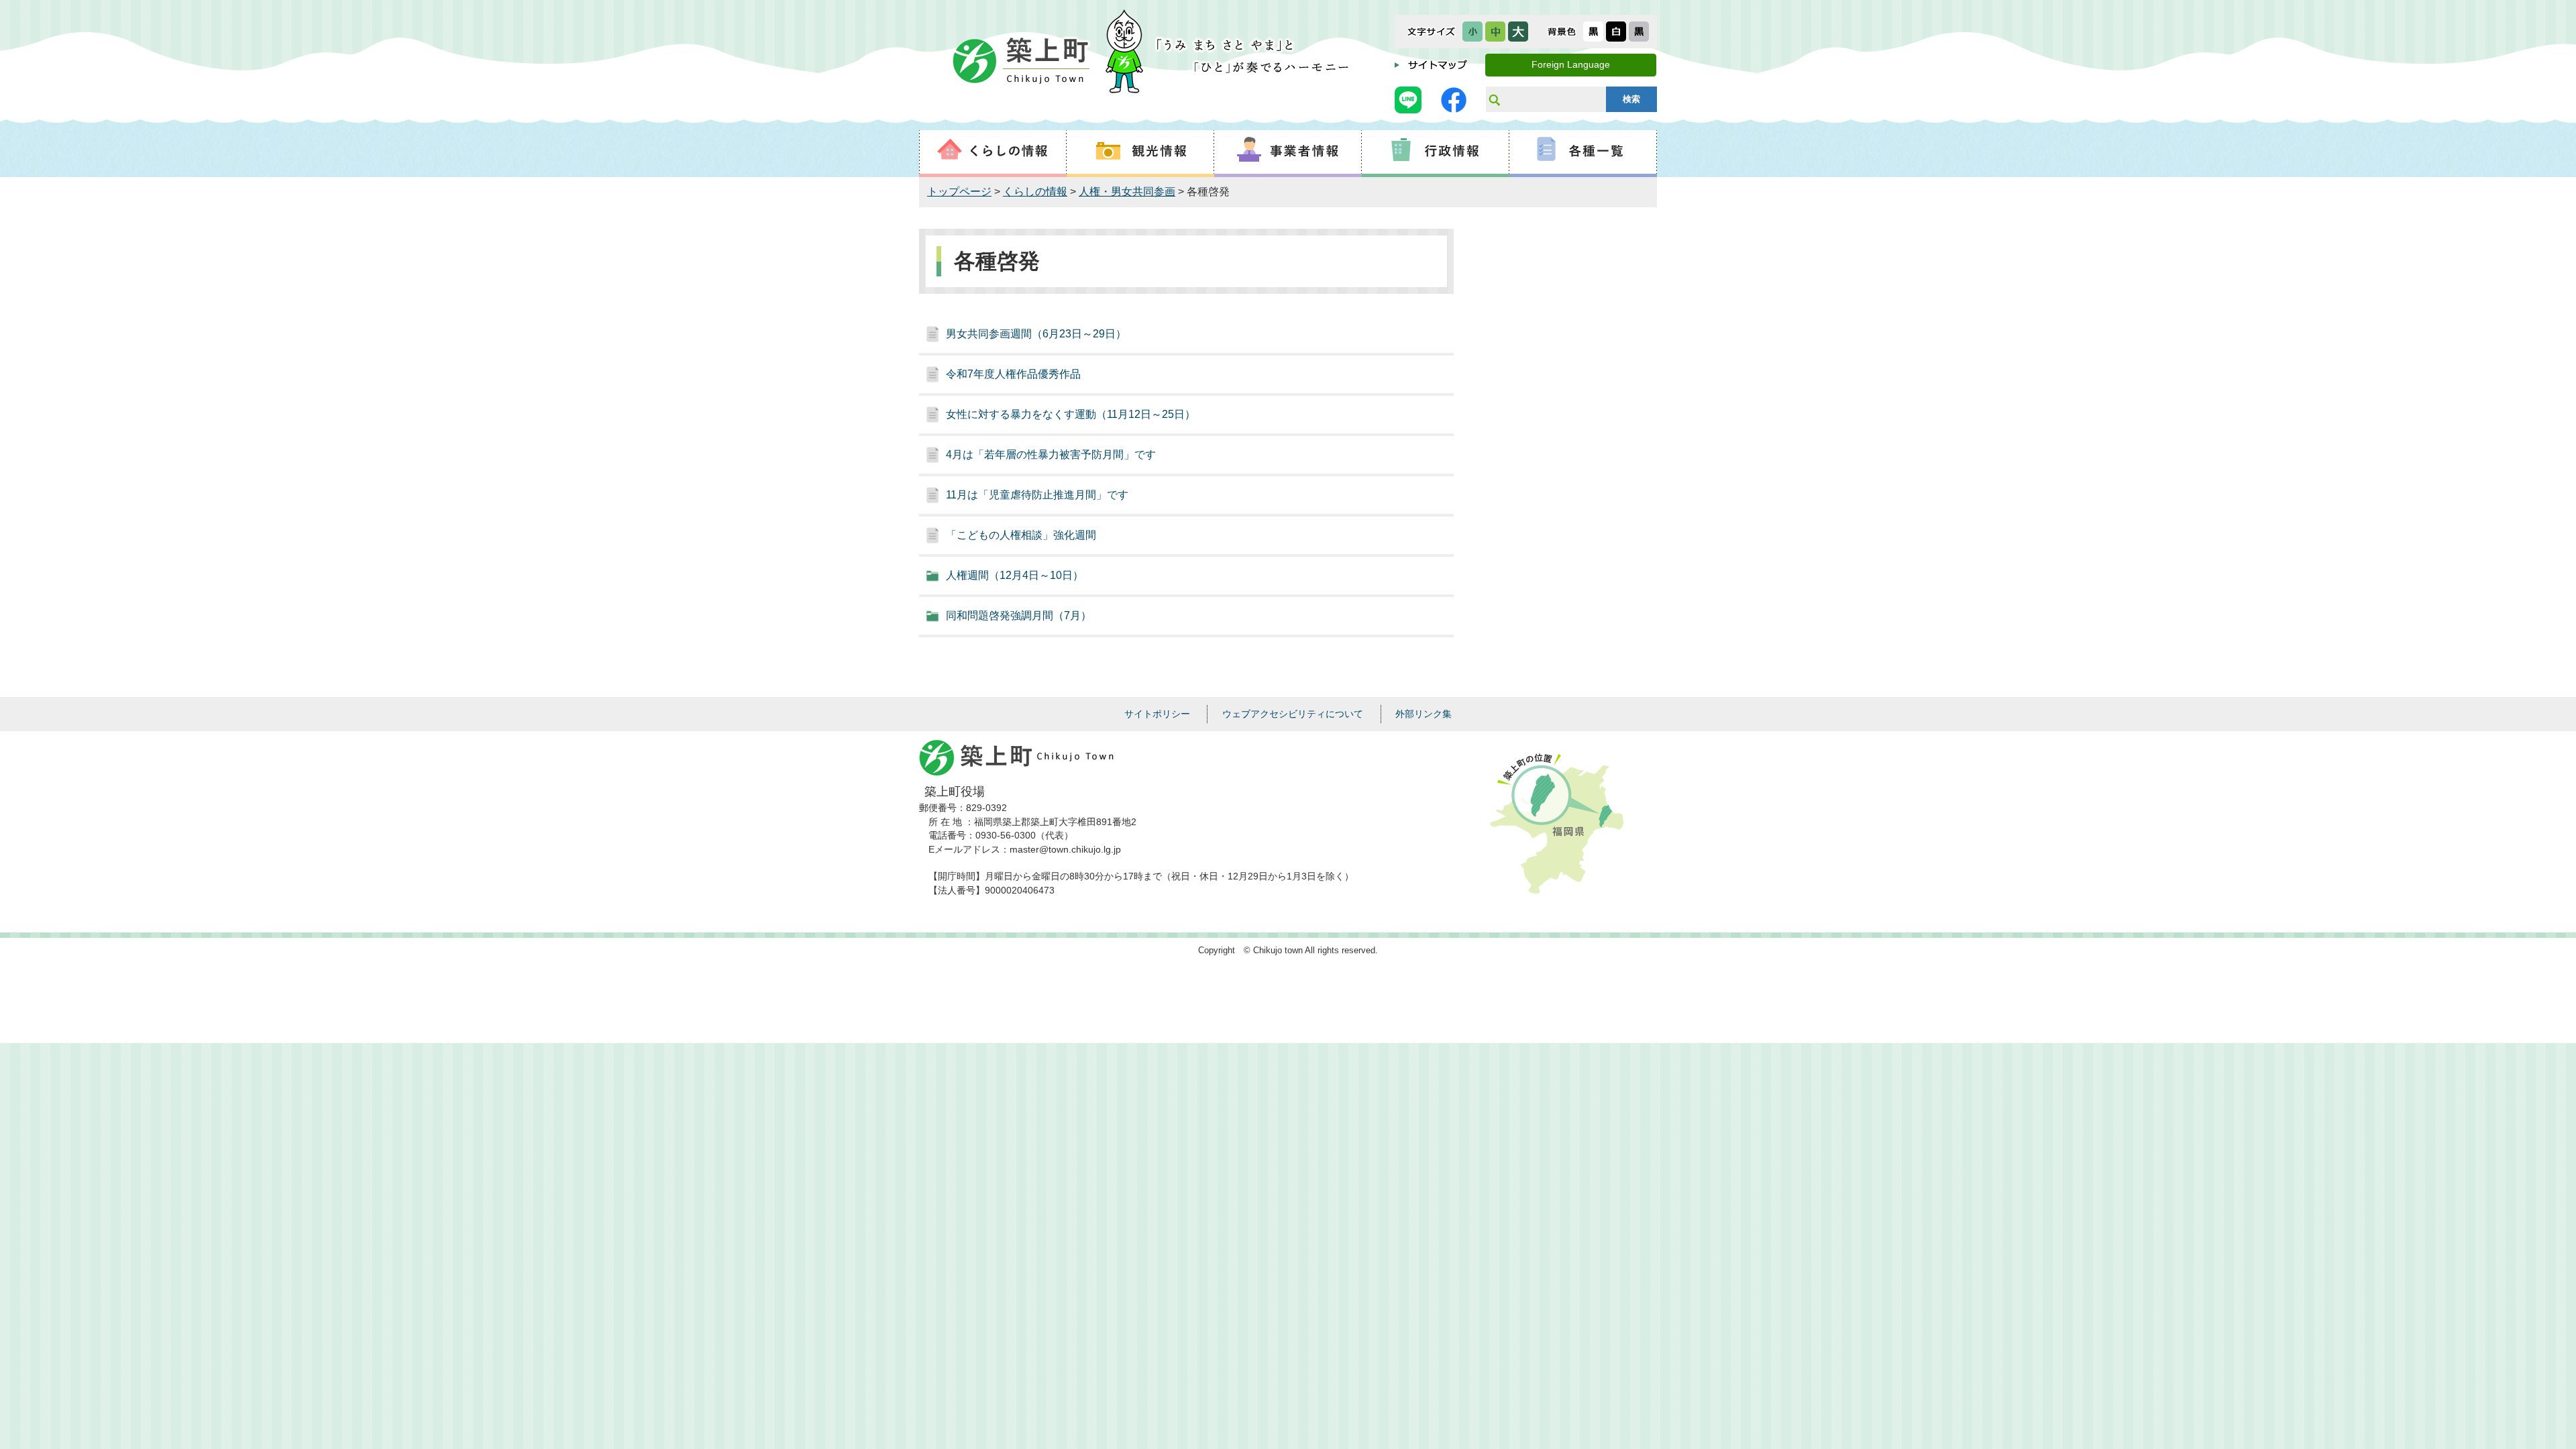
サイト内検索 (1494, 99)
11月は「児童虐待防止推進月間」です (1037, 495)
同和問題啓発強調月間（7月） (1019, 615)
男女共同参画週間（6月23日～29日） (1036, 334)
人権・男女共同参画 (1127, 192)
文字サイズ (1431, 32)
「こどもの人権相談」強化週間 (1021, 535)
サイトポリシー (1157, 714)
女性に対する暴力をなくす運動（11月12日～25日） (1071, 414)
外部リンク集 (1424, 714)
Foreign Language (1571, 65)
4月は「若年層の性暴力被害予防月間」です (1051, 454)
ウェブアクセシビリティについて (1293, 714)
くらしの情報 (1035, 192)
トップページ (959, 192)
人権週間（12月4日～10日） (1015, 575)
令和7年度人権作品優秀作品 (1013, 374)
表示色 (1562, 32)
